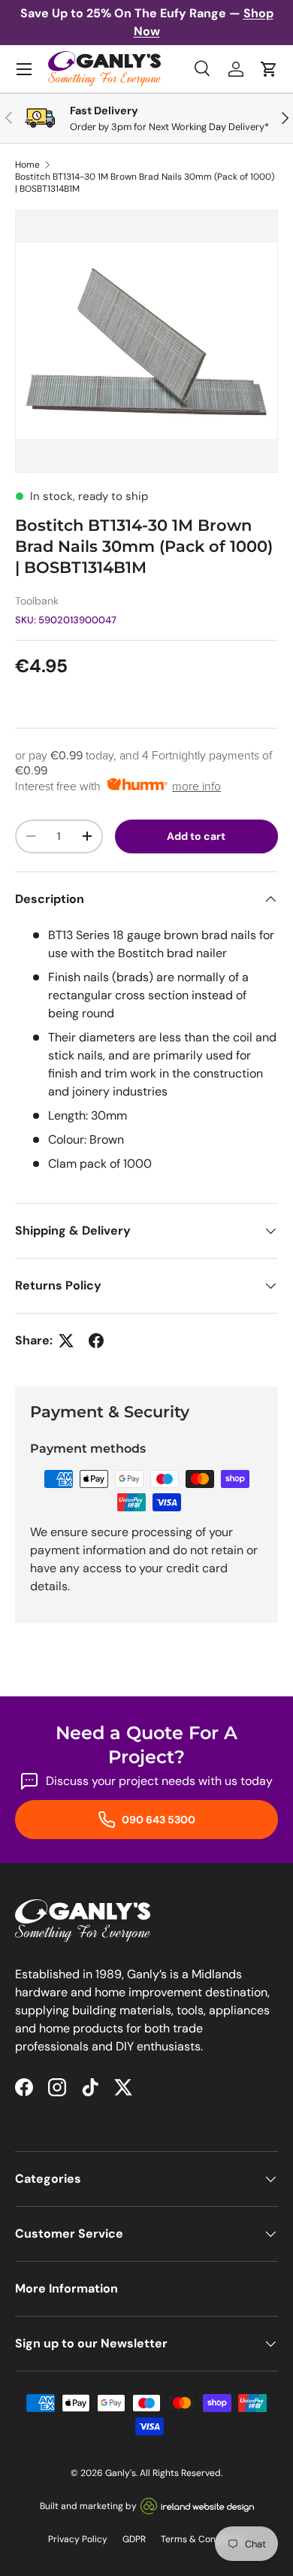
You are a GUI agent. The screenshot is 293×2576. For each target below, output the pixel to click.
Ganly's (121, 2473)
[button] (269, 69)
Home (27, 165)
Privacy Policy (78, 2539)
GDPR (134, 2539)
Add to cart (196, 836)
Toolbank (37, 601)
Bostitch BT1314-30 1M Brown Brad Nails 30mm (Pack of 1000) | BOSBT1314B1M (145, 183)
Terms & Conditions (203, 2539)
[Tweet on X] (66, 1341)
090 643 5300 (157, 1820)
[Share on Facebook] (96, 1341)
